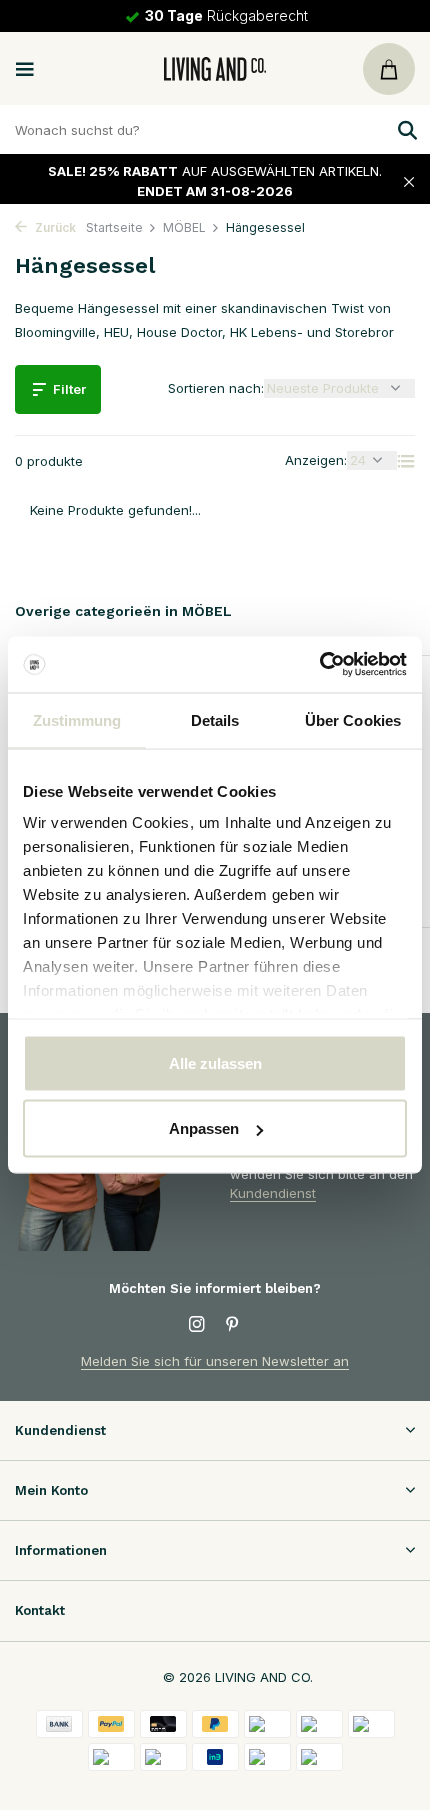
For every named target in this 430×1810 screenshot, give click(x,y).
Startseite (114, 227)
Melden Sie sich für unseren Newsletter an (215, 1361)
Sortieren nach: (216, 388)
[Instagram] (197, 1325)
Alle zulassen (215, 1062)
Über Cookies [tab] (353, 719)
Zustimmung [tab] (77, 719)
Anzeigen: (316, 460)
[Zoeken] (405, 130)
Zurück (54, 227)
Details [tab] (215, 719)
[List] (406, 461)
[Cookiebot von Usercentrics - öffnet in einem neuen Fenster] (319, 665)
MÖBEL (184, 227)
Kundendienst (273, 1193)
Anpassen (204, 1128)
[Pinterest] (233, 1325)
